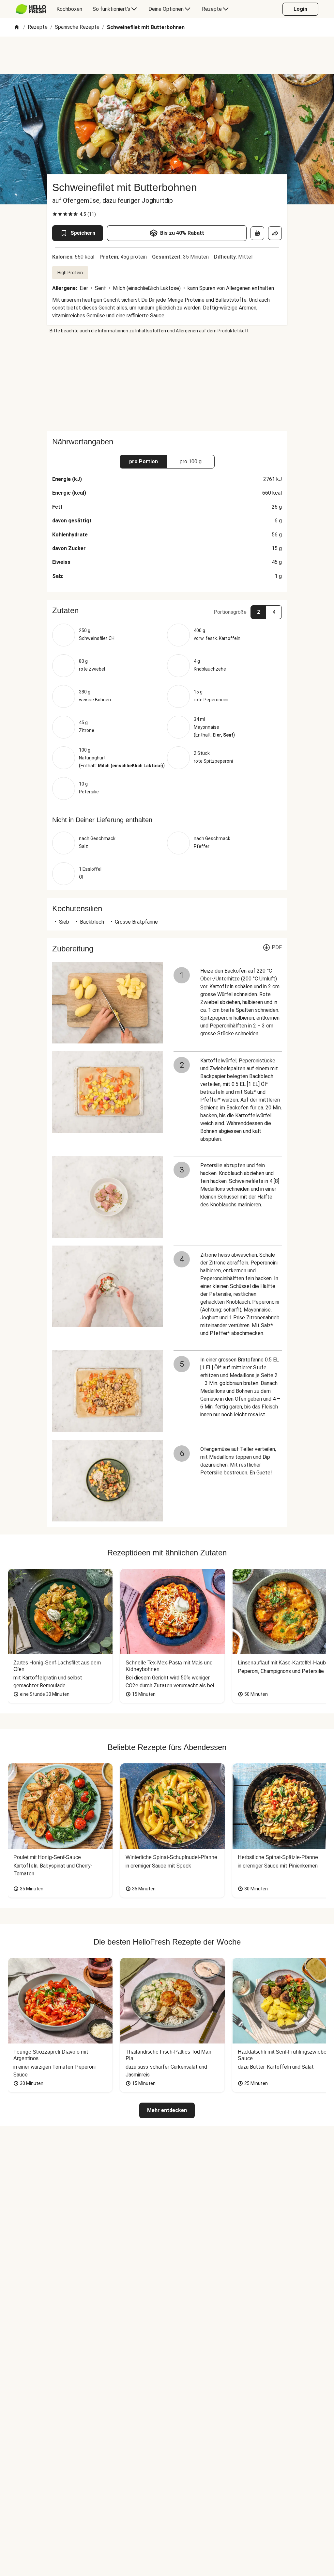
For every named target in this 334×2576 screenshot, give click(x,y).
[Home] (17, 28)
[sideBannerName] (167, 383)
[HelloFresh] (31, 9)
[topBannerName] (167, 55)
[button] (167, 611)
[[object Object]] (257, 233)
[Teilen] (275, 233)
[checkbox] (55, 214)
